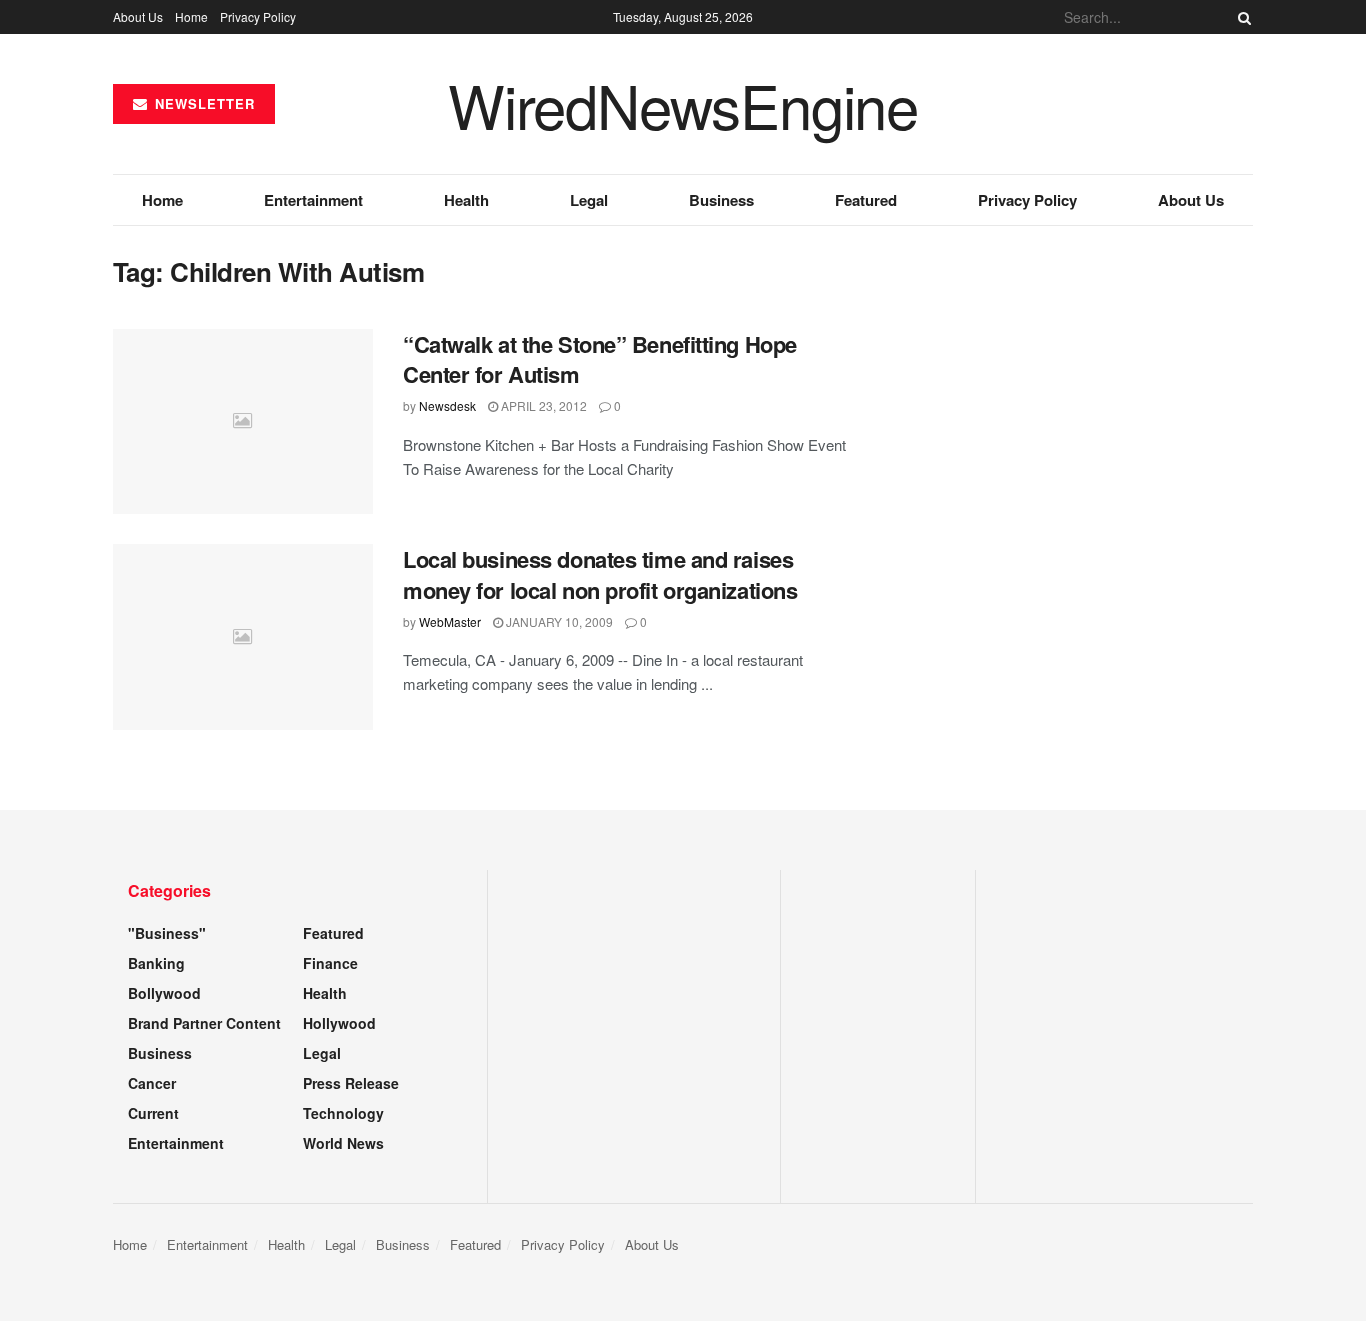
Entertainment (313, 200)
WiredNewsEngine (683, 104)
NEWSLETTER (202, 103)
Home (191, 16)
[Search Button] (1241, 17)
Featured (866, 200)
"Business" (167, 933)
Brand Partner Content (204, 1023)
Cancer (152, 1083)
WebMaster (450, 621)
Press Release (351, 1083)
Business (721, 200)
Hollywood (339, 1023)
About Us (138, 16)
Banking (156, 963)
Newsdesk (447, 405)
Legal (589, 200)
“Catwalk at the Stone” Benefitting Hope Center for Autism (600, 359)
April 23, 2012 (542, 405)
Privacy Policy (258, 16)
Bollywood (164, 993)
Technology (343, 1113)
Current (153, 1113)
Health (466, 200)
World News (343, 1143)
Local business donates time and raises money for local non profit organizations (600, 574)
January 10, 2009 (558, 621)
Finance (330, 963)
